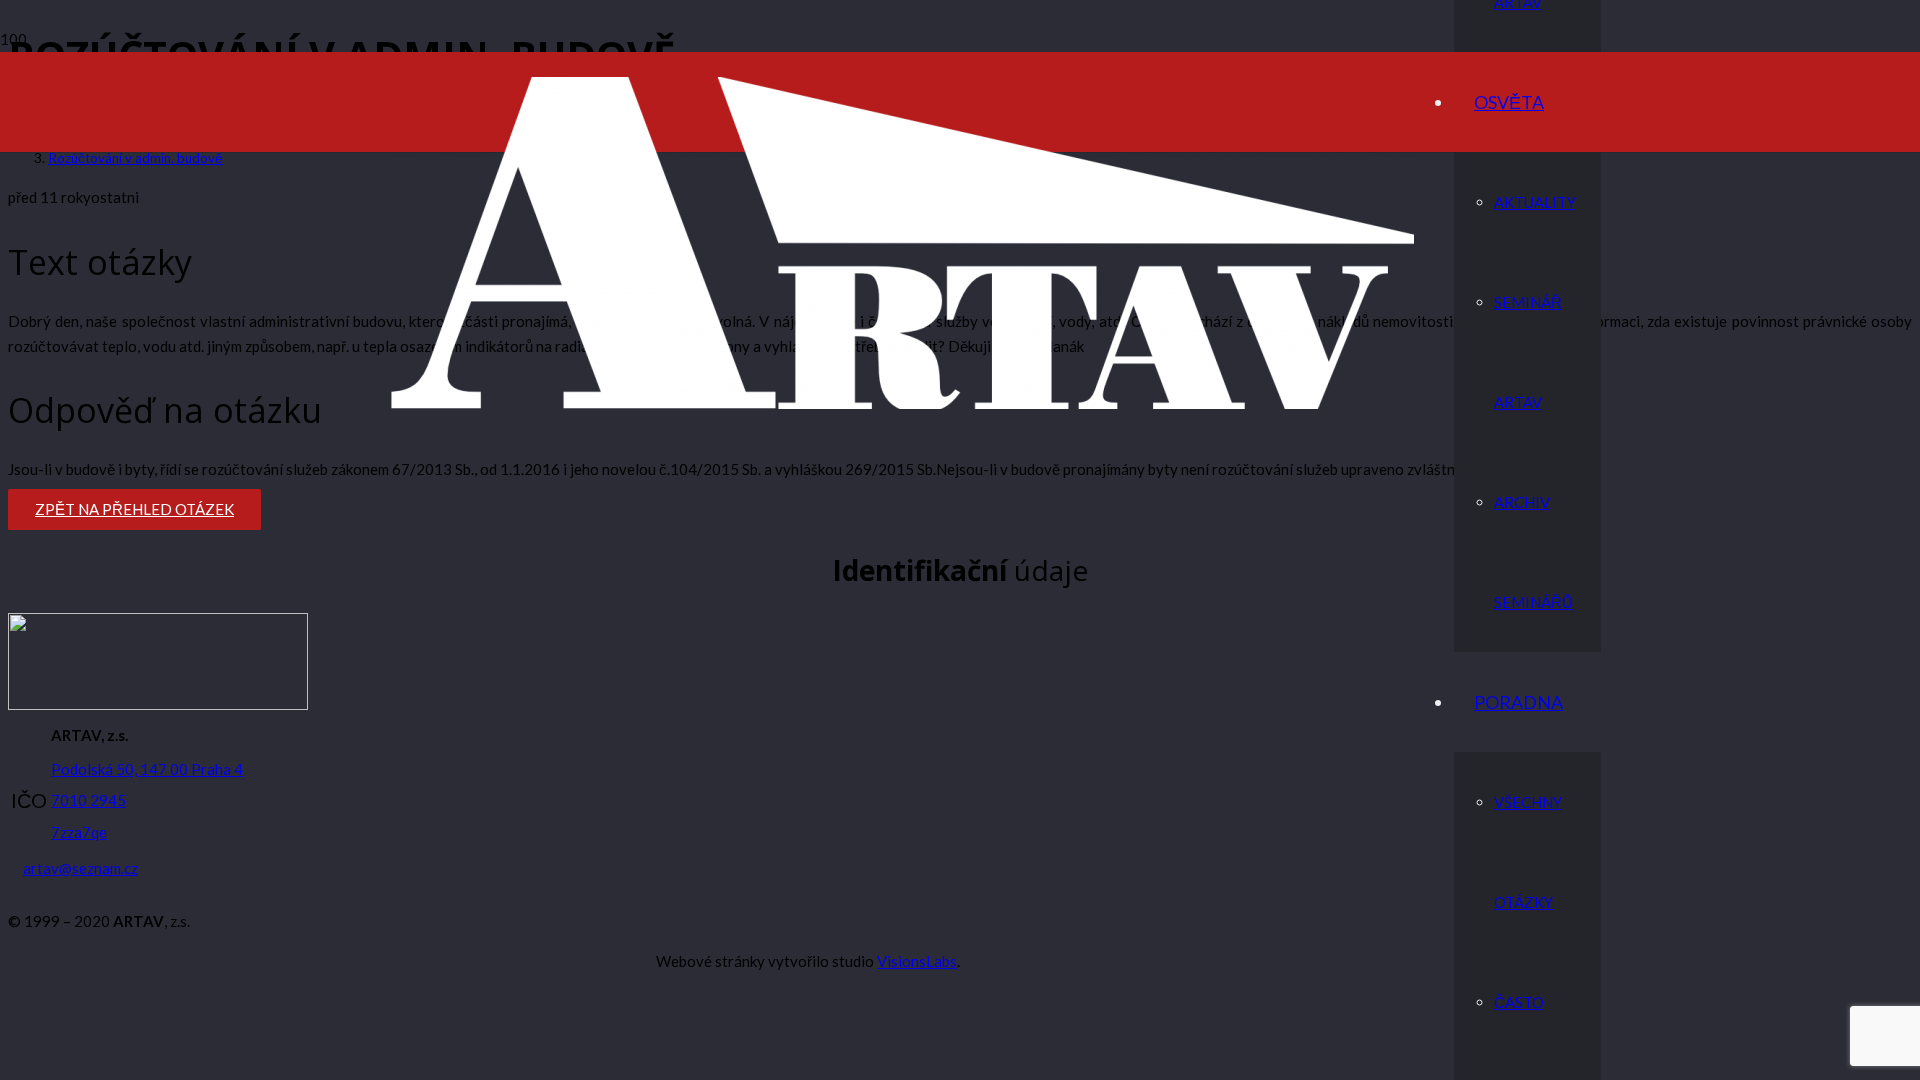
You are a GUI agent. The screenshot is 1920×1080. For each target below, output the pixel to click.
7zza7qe (79, 832)
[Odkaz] (902, 403)
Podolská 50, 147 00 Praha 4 (147, 769)
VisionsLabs (917, 961)
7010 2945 (88, 800)
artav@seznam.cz (80, 868)
